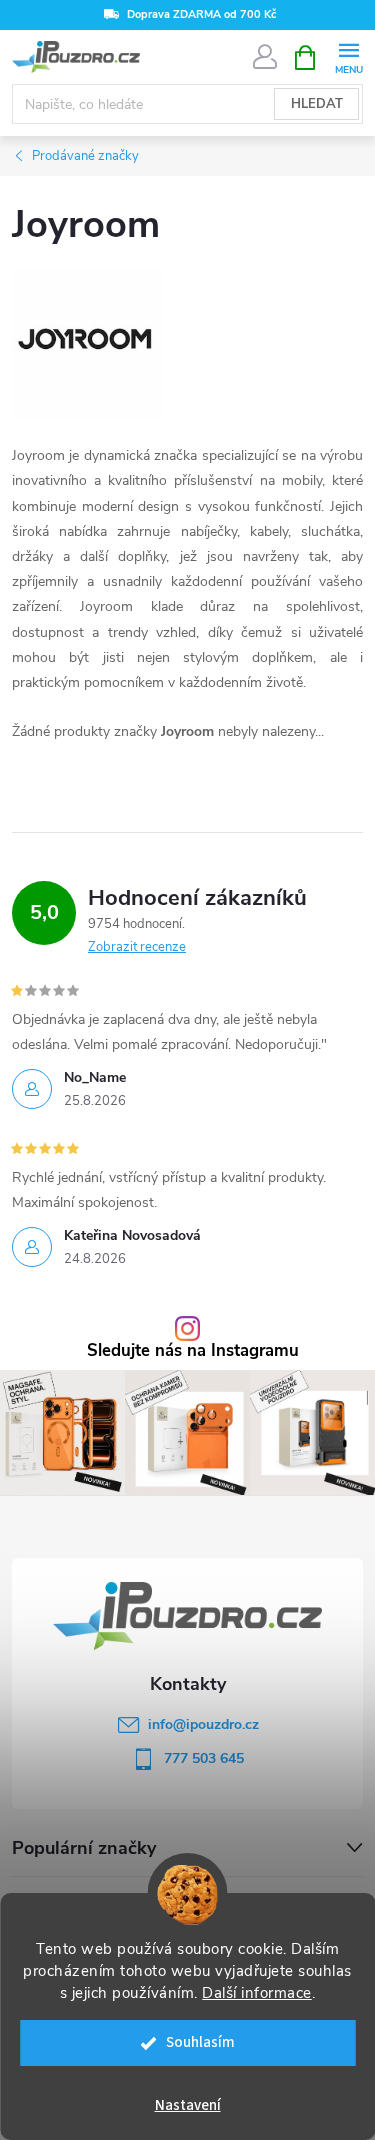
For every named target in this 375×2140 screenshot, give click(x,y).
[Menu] (348, 56)
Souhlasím (200, 2042)
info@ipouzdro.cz (203, 1724)
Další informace (257, 1993)
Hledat (317, 104)
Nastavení (188, 2105)
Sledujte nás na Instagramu (193, 1351)
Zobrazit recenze (137, 947)
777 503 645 (204, 1758)
